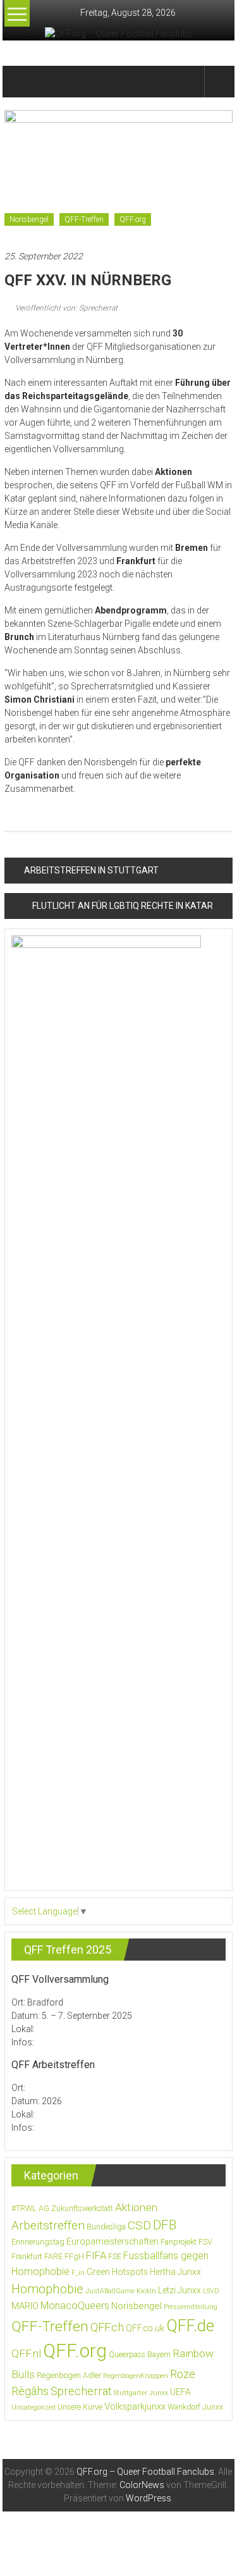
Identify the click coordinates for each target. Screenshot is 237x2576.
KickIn (146, 2291)
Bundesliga (106, 2227)
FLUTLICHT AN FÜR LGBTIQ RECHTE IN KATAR (123, 906)
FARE (53, 2257)
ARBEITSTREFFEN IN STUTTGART (91, 870)
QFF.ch (107, 2327)
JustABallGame (110, 2291)
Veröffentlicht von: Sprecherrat (65, 308)
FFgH (74, 2257)
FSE (115, 2257)
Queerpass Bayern (140, 2355)
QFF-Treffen (84, 219)
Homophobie (47, 2289)
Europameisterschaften (112, 2241)
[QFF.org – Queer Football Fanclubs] (19, 82)
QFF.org (133, 219)
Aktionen (136, 2207)
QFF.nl (26, 2353)
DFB (165, 2225)
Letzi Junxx (179, 2290)
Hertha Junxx (175, 2272)
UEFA (180, 2392)
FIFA (96, 2256)
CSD (139, 2225)
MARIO (25, 2306)
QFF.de (190, 2326)
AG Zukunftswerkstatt (76, 2209)
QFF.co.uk (145, 2328)
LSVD (211, 2291)
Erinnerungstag (38, 2242)
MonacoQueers (75, 2306)
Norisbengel (29, 219)
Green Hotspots (117, 2272)
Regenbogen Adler (69, 2376)
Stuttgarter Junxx (141, 2393)
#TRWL (24, 2209)
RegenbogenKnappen (136, 2376)
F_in (78, 2273)
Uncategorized (33, 2407)
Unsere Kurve (80, 2407)
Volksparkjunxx (135, 2407)
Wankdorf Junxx (195, 2407)
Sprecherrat (81, 2391)
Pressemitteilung (191, 2307)
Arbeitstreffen (48, 2225)
